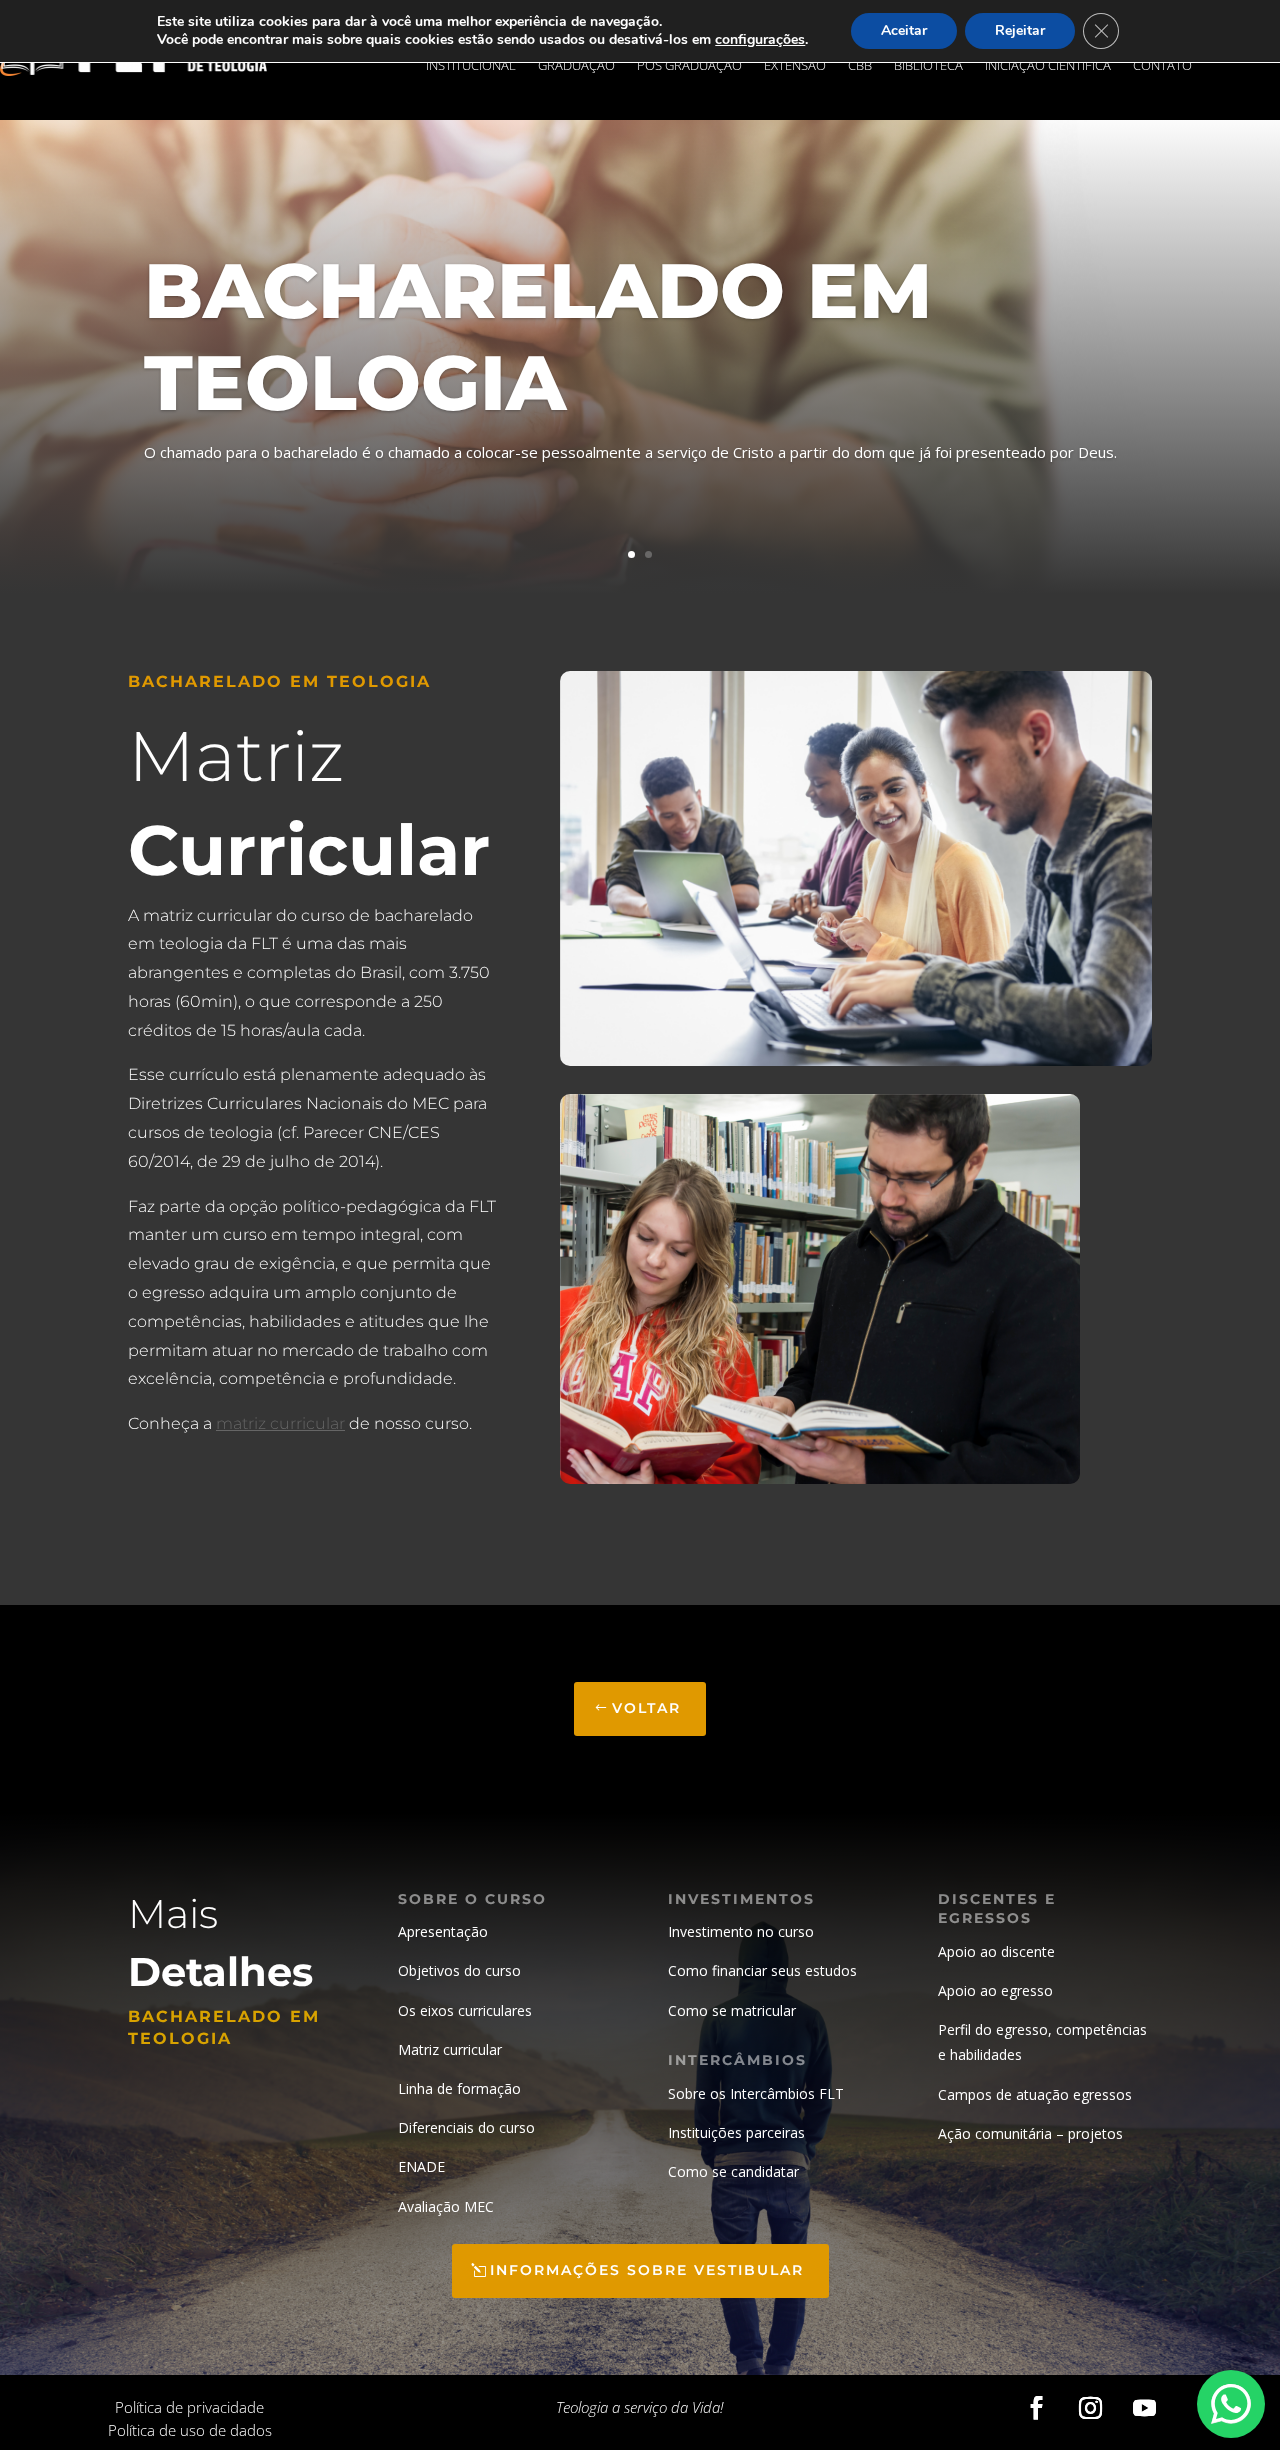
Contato (1162, 66)
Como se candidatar (733, 2171)
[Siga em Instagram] (1090, 2408)
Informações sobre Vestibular (647, 2270)
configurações (760, 40)
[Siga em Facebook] (1036, 2408)
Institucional (471, 66)
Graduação (576, 66)
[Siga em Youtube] (1144, 2408)
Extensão (795, 66)
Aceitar (904, 30)
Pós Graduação (689, 66)
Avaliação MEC (446, 2206)
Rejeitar (1020, 30)
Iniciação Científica (1048, 66)
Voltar (646, 1708)
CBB (860, 66)
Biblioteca (928, 66)
